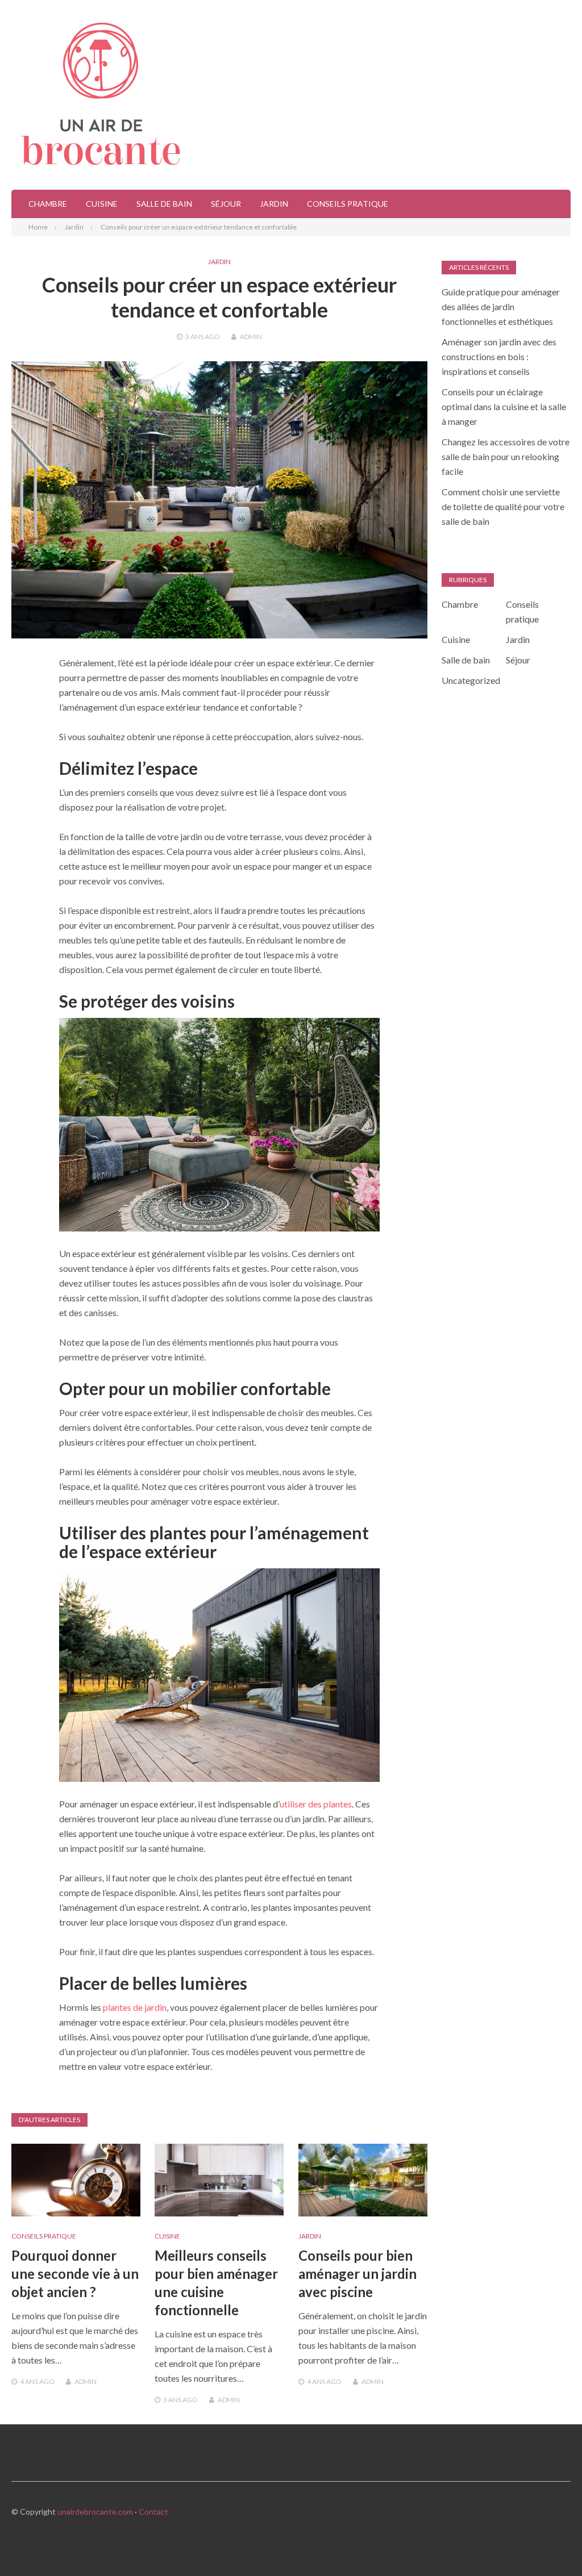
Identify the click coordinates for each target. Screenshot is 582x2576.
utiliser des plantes (316, 1804)
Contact (153, 2512)
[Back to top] (550, 2544)
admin (251, 337)
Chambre (48, 204)
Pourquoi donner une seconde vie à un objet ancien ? (75, 2274)
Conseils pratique (348, 204)
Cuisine (102, 204)
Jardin (274, 204)
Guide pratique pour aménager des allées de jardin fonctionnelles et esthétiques (501, 306)
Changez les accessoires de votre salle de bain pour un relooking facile (506, 456)
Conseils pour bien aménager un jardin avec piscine (357, 2274)
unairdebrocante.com (95, 2512)
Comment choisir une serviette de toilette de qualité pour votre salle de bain (503, 506)
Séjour (226, 204)
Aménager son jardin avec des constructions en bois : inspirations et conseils (499, 356)
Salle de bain (164, 204)
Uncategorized (471, 680)
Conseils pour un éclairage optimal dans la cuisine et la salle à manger (504, 406)
